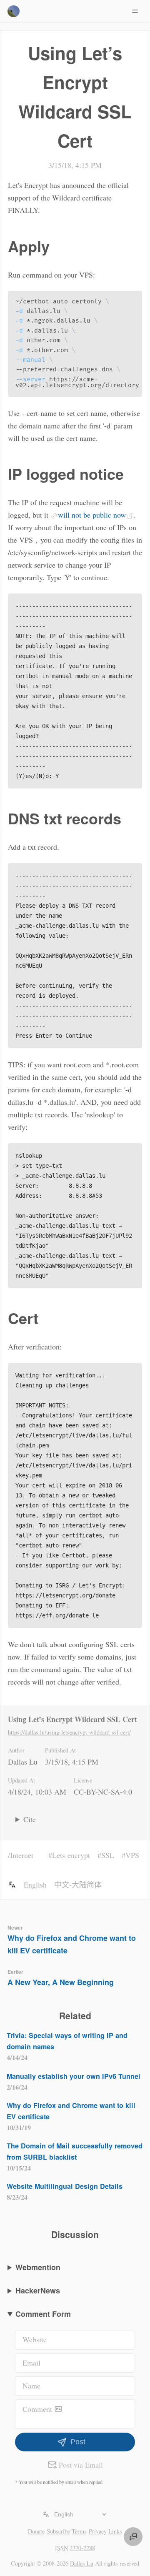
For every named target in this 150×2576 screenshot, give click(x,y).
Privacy (98, 2531)
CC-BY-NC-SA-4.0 (103, 1792)
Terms (79, 2531)
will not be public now (92, 515)
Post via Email (81, 2465)
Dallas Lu (23, 1762)
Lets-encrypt (71, 1855)
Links (115, 2531)
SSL (108, 1855)
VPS (132, 1855)
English (35, 1885)
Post (78, 2442)
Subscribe (58, 2531)
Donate (36, 2531)
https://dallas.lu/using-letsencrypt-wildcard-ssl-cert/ (69, 1732)
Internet (22, 1855)
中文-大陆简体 (78, 1885)
